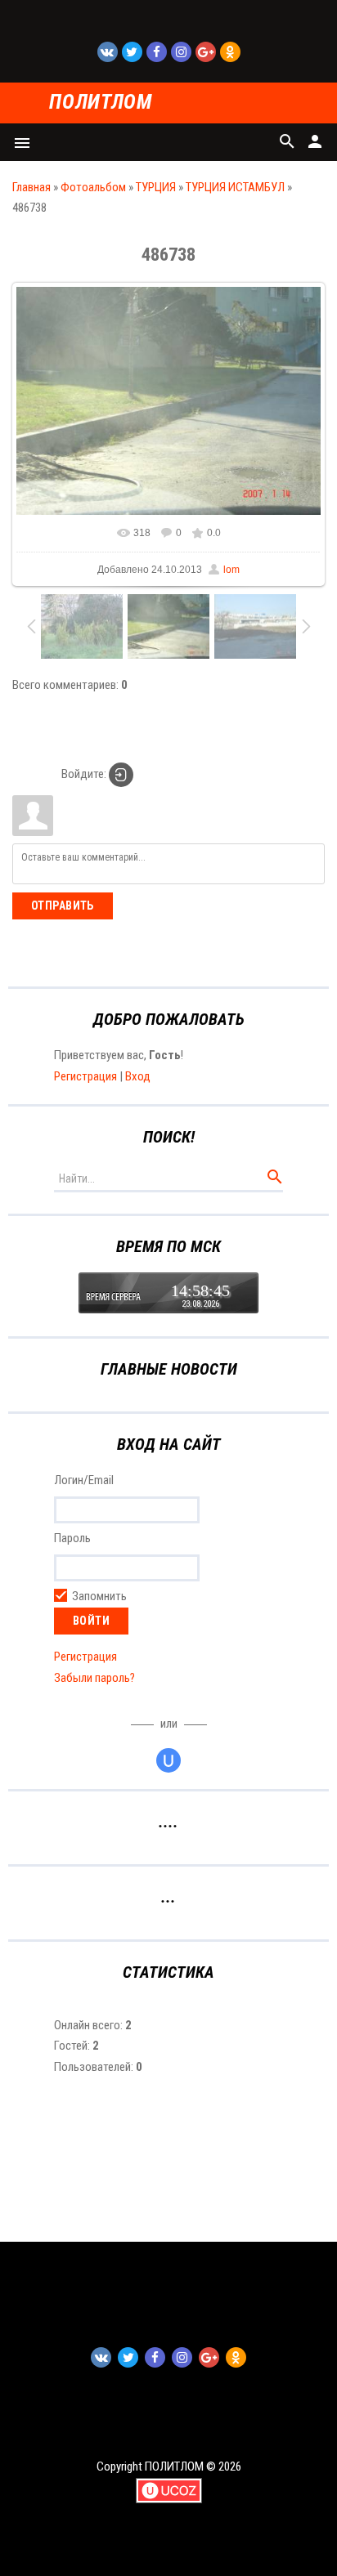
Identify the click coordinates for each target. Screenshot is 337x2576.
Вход (138, 1076)
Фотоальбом (93, 187)
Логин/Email (84, 1481)
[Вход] (121, 775)
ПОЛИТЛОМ (100, 103)
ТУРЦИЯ (156, 187)
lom (231, 570)
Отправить (63, 906)
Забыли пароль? (94, 1678)
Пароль (72, 1538)
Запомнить (99, 1596)
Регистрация (85, 1076)
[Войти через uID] (168, 1760)
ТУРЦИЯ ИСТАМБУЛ (235, 187)
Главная (31, 187)
